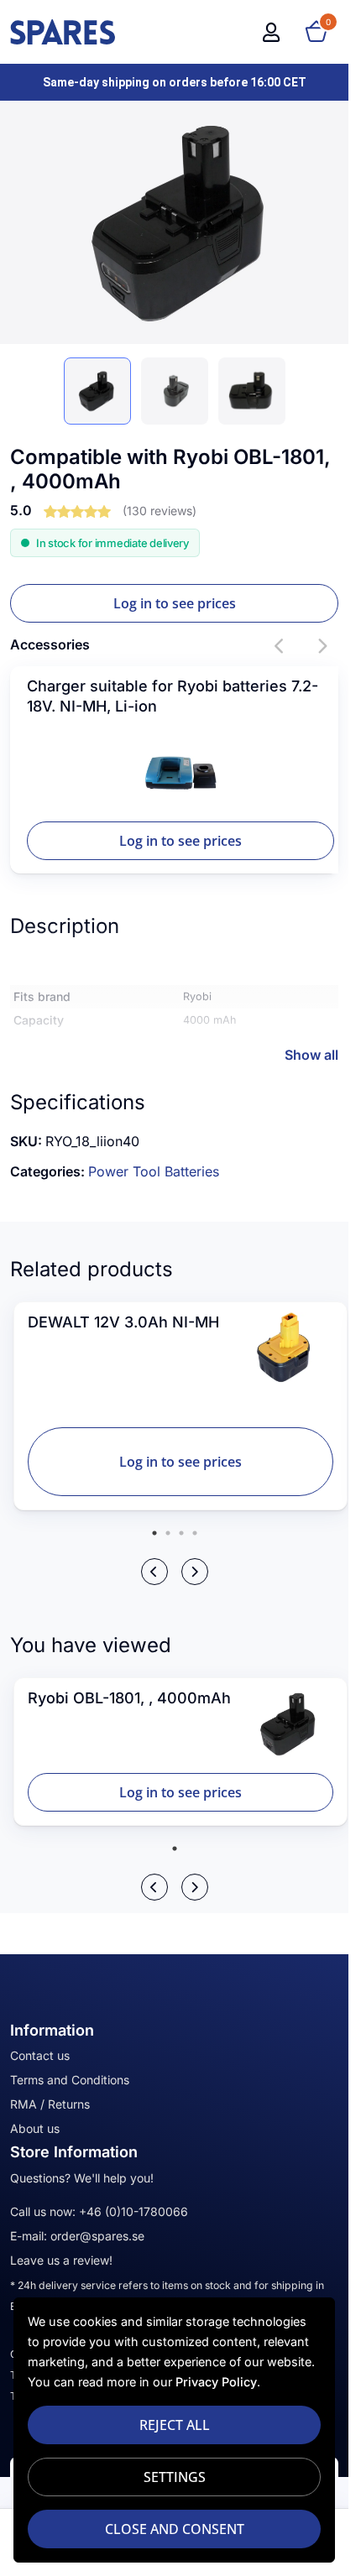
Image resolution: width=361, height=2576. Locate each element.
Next (322, 646)
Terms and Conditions (70, 2080)
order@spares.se (97, 2236)
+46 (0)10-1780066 (133, 2211)
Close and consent (175, 2529)
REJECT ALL (175, 2425)
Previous (280, 646)
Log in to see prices (175, 603)
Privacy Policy (216, 2382)
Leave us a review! (61, 2260)
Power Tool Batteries (154, 1171)
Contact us (40, 2055)
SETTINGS (175, 2477)
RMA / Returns (50, 2104)
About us (35, 2128)
